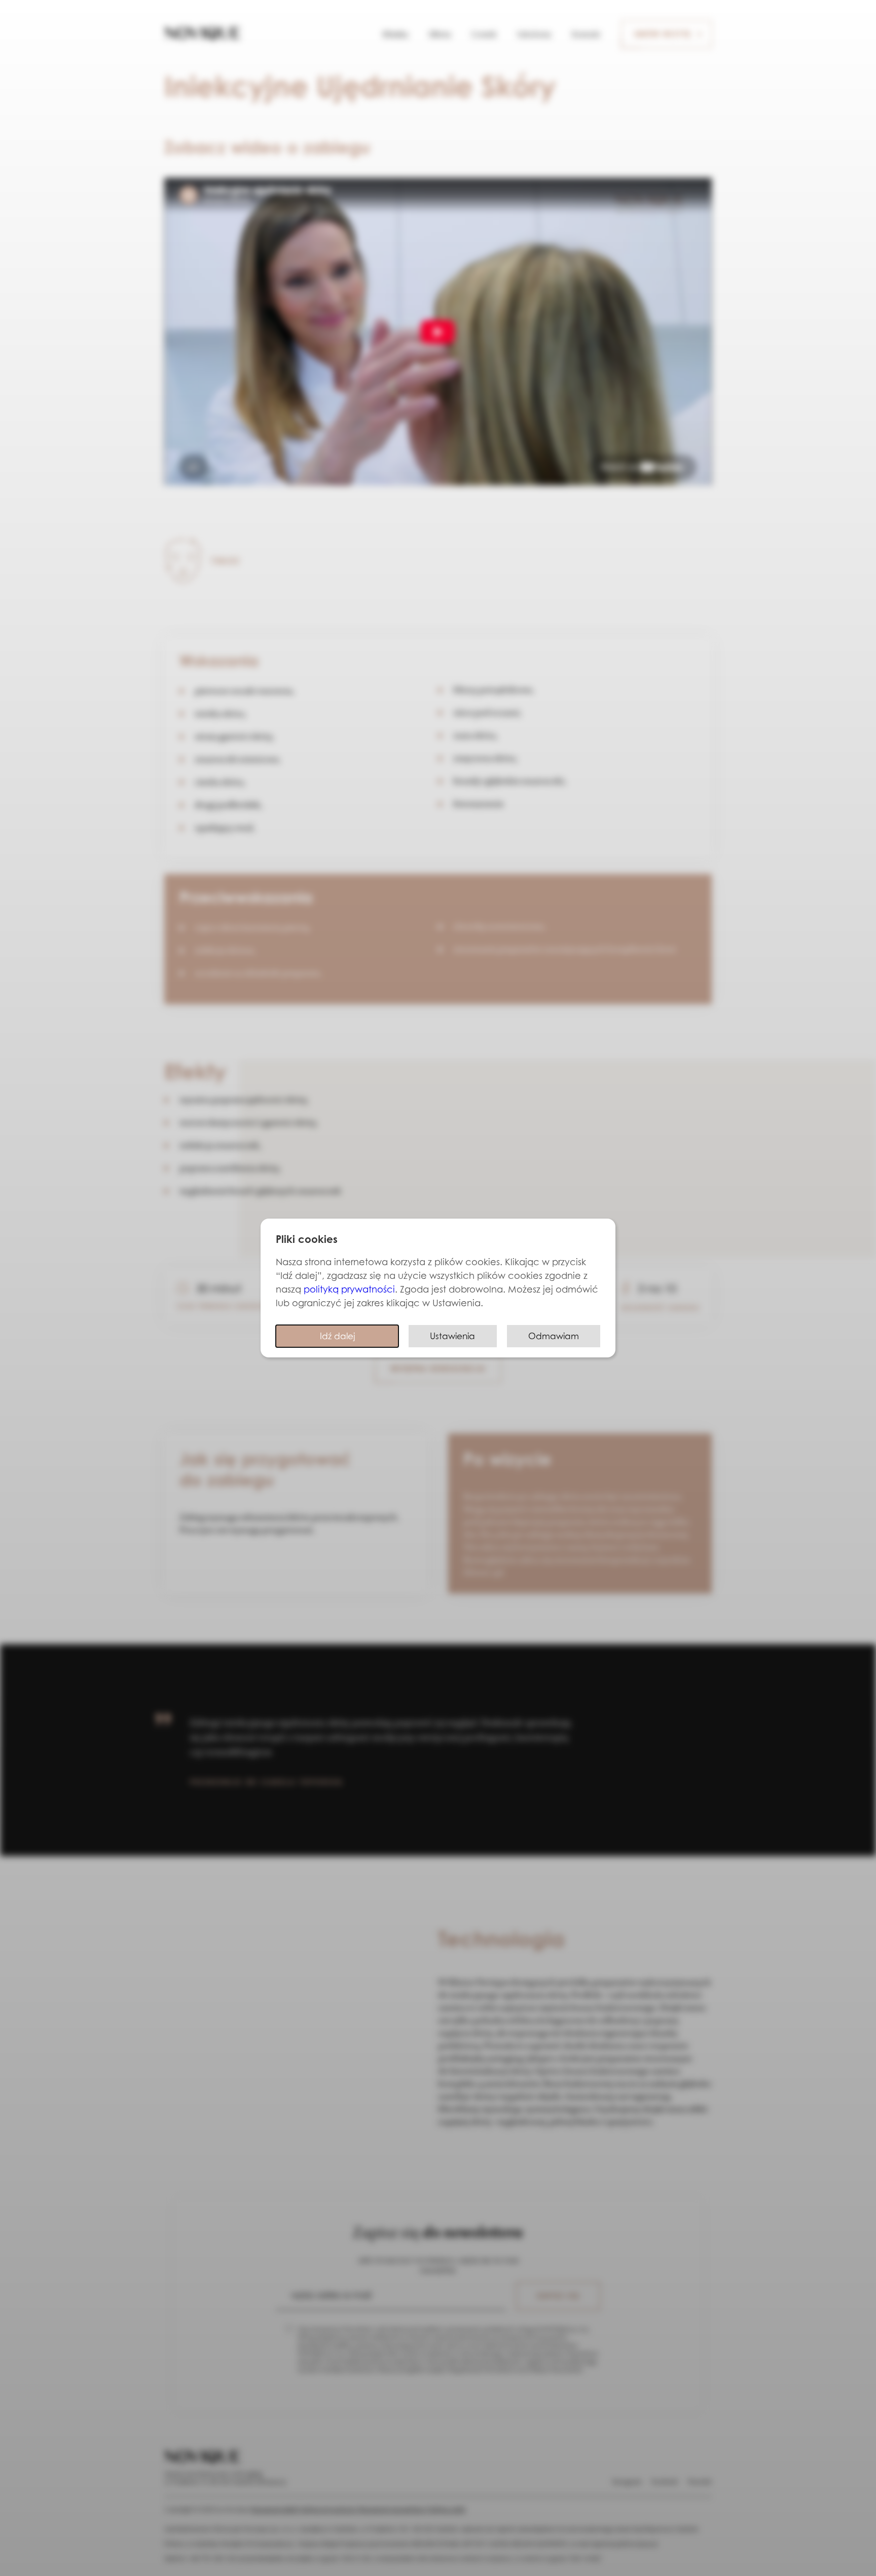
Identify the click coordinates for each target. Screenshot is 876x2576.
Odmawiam (554, 1336)
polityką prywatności (349, 1289)
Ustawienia (452, 1336)
